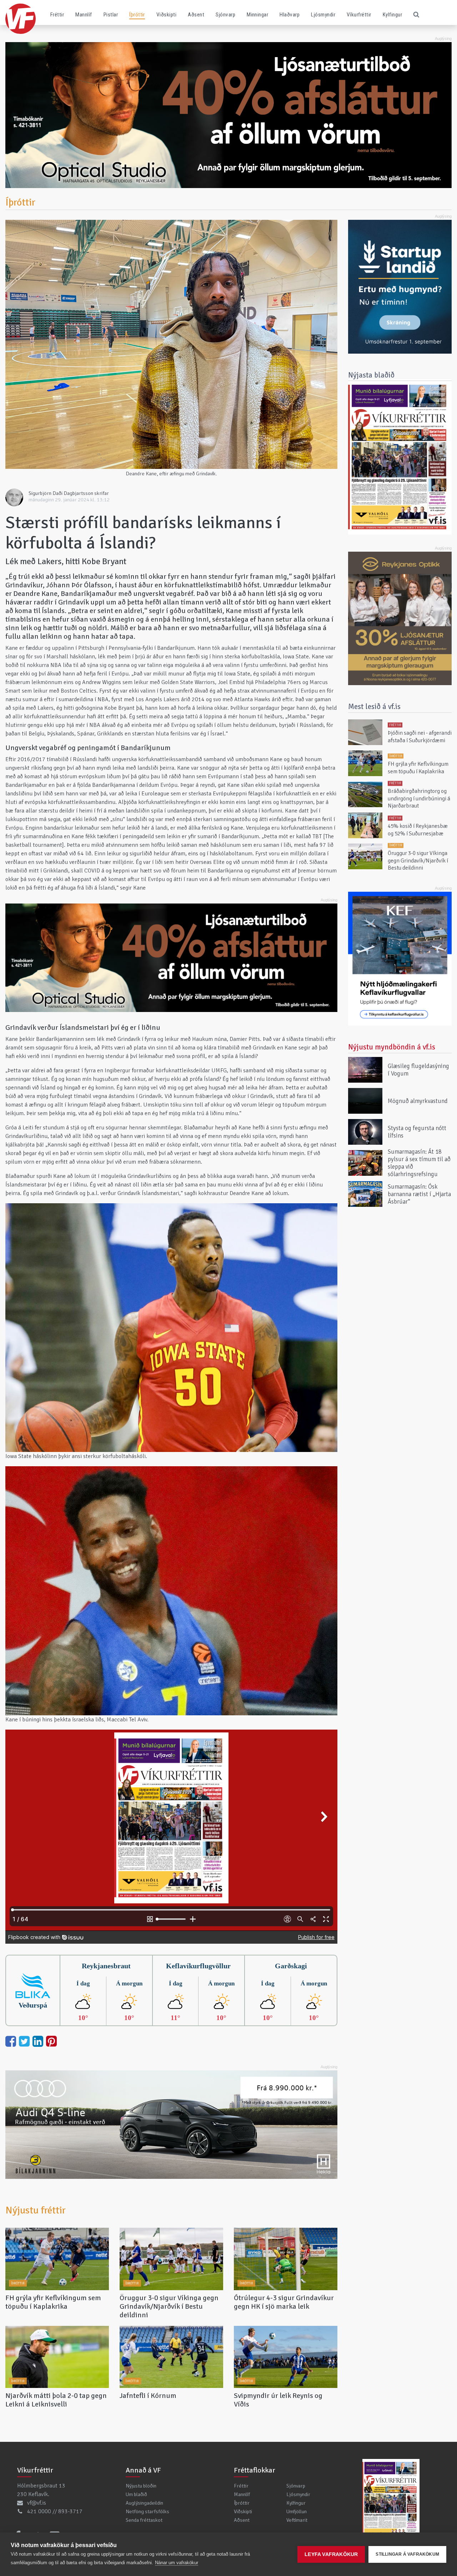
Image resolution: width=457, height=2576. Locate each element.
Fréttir (57, 15)
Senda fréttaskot (144, 2520)
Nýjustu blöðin (141, 2486)
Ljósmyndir (323, 15)
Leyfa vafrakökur (331, 2554)
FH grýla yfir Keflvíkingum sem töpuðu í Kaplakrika (53, 2302)
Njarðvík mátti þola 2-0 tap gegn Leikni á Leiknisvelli (56, 2400)
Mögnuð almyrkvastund (418, 1101)
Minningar (257, 15)
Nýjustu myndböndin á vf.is (392, 1047)
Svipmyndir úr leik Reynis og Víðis (278, 2400)
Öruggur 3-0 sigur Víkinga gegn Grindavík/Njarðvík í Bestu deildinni (169, 2306)
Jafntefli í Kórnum (148, 2396)
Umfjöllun (297, 2511)
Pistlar (111, 15)
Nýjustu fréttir (36, 2210)
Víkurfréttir (359, 15)
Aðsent (196, 15)
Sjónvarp (225, 15)
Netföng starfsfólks (147, 2511)
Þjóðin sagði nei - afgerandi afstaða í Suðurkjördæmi (420, 737)
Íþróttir (137, 15)
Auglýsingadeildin (144, 2503)
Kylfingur (392, 15)
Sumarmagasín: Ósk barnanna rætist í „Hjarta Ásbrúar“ (419, 1194)
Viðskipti (166, 15)
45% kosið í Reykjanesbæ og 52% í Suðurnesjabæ (418, 830)
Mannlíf (84, 15)
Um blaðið (136, 2494)
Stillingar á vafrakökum (407, 2554)
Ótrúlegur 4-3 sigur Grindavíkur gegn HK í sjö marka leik (284, 2302)
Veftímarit (297, 2520)
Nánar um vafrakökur (177, 2563)
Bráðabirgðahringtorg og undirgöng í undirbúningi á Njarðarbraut (419, 799)
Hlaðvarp (290, 15)
